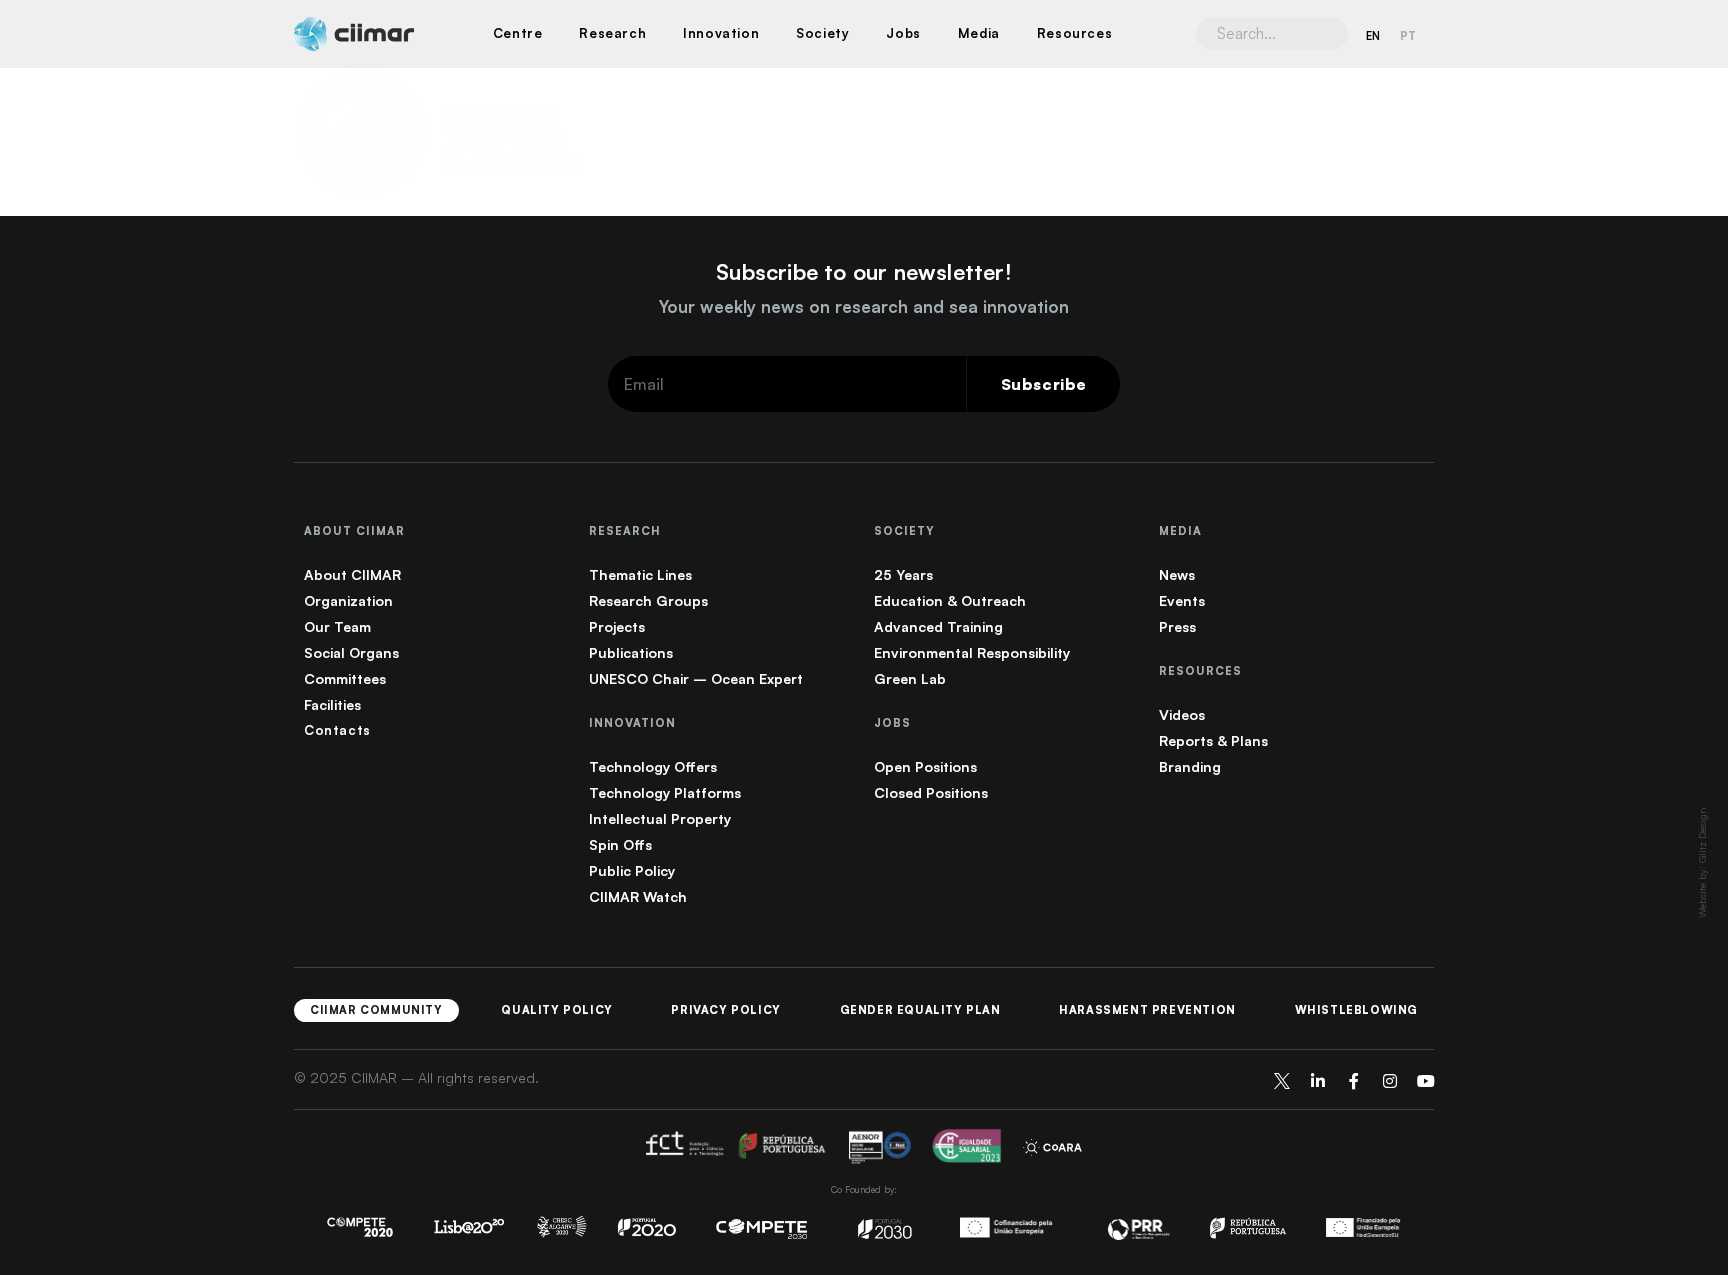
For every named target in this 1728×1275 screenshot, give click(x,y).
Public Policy (632, 870)
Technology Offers (653, 766)
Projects (617, 626)
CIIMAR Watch (638, 896)
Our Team (337, 626)
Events (1182, 600)
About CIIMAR (352, 574)
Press (1177, 626)
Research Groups (648, 600)
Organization (348, 600)
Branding (1190, 766)
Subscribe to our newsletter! (864, 271)
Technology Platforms (665, 792)
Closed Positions (931, 792)
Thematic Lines (640, 574)
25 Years (903, 574)
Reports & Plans (1213, 740)
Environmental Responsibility (972, 652)
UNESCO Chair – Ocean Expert (696, 678)
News (1177, 574)
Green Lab (910, 678)
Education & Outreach (950, 600)
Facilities (332, 704)
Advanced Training (938, 626)
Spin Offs (620, 844)
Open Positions (925, 766)
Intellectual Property (660, 818)
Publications (631, 652)
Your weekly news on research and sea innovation (864, 306)
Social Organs (351, 652)
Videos (1182, 714)
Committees (345, 678)
